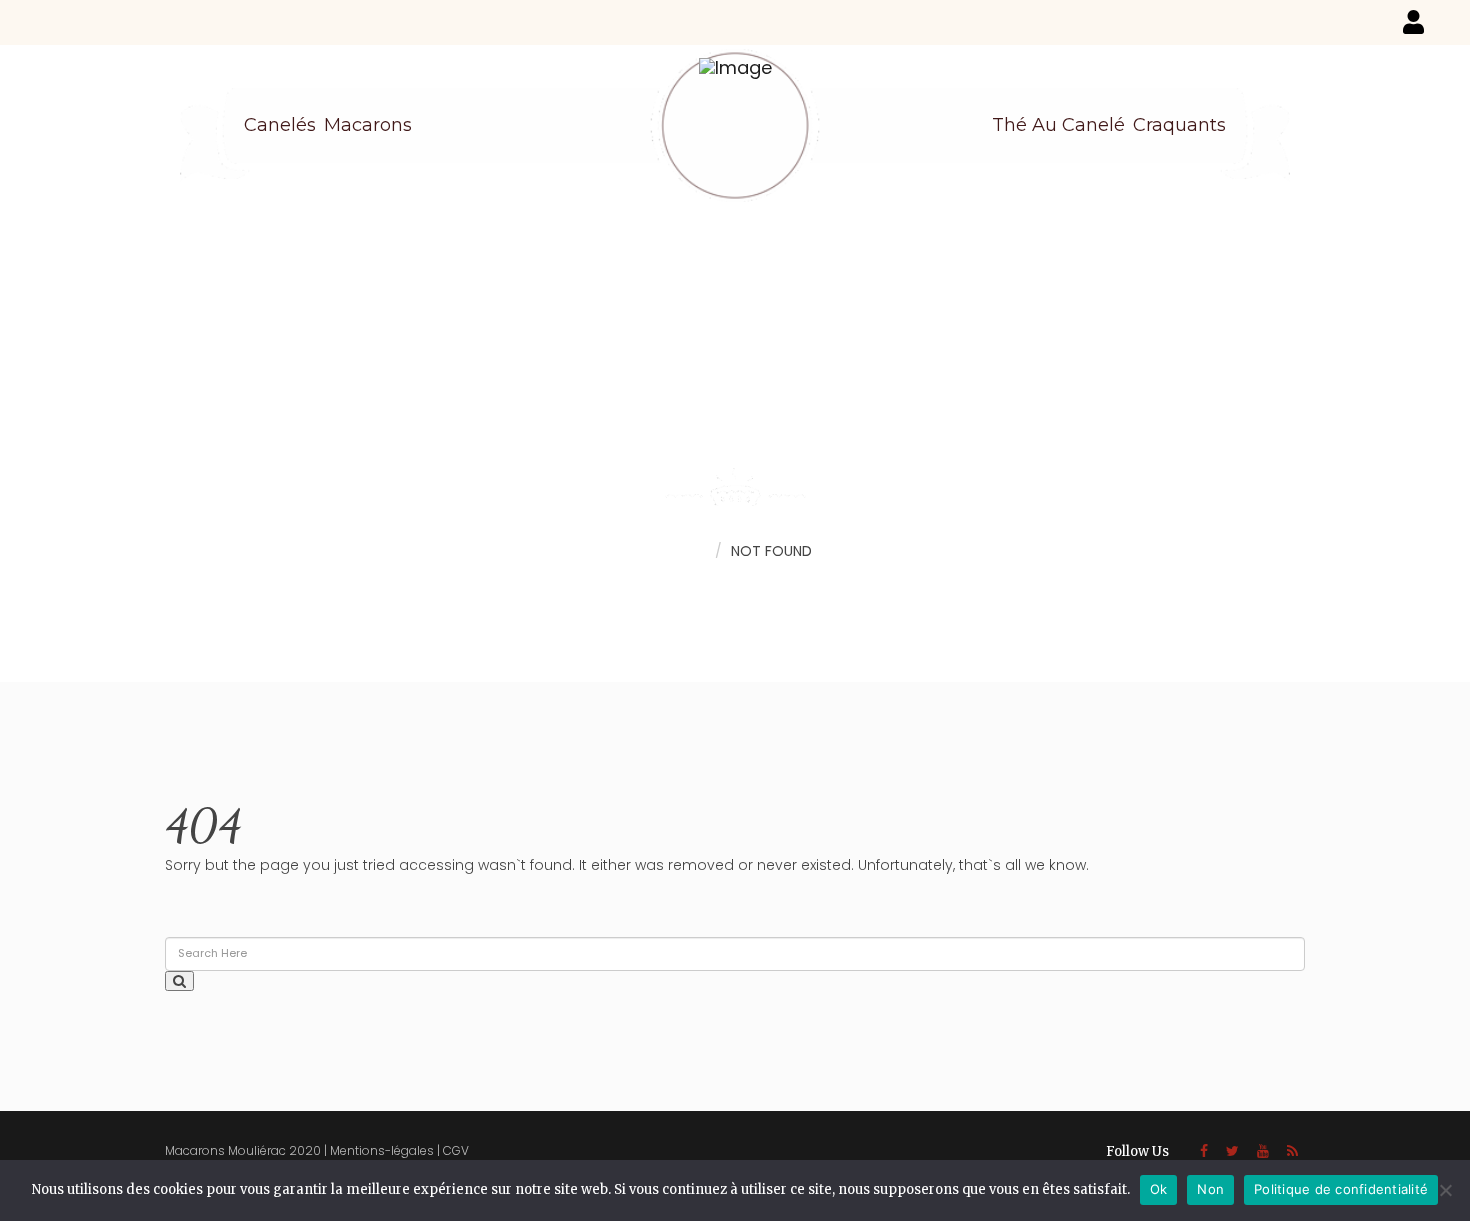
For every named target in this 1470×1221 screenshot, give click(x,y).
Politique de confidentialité (1341, 1189)
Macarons (368, 125)
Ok (1159, 1189)
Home (684, 550)
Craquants (1179, 125)
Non (1210, 1189)
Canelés (280, 125)
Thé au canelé (1058, 125)
